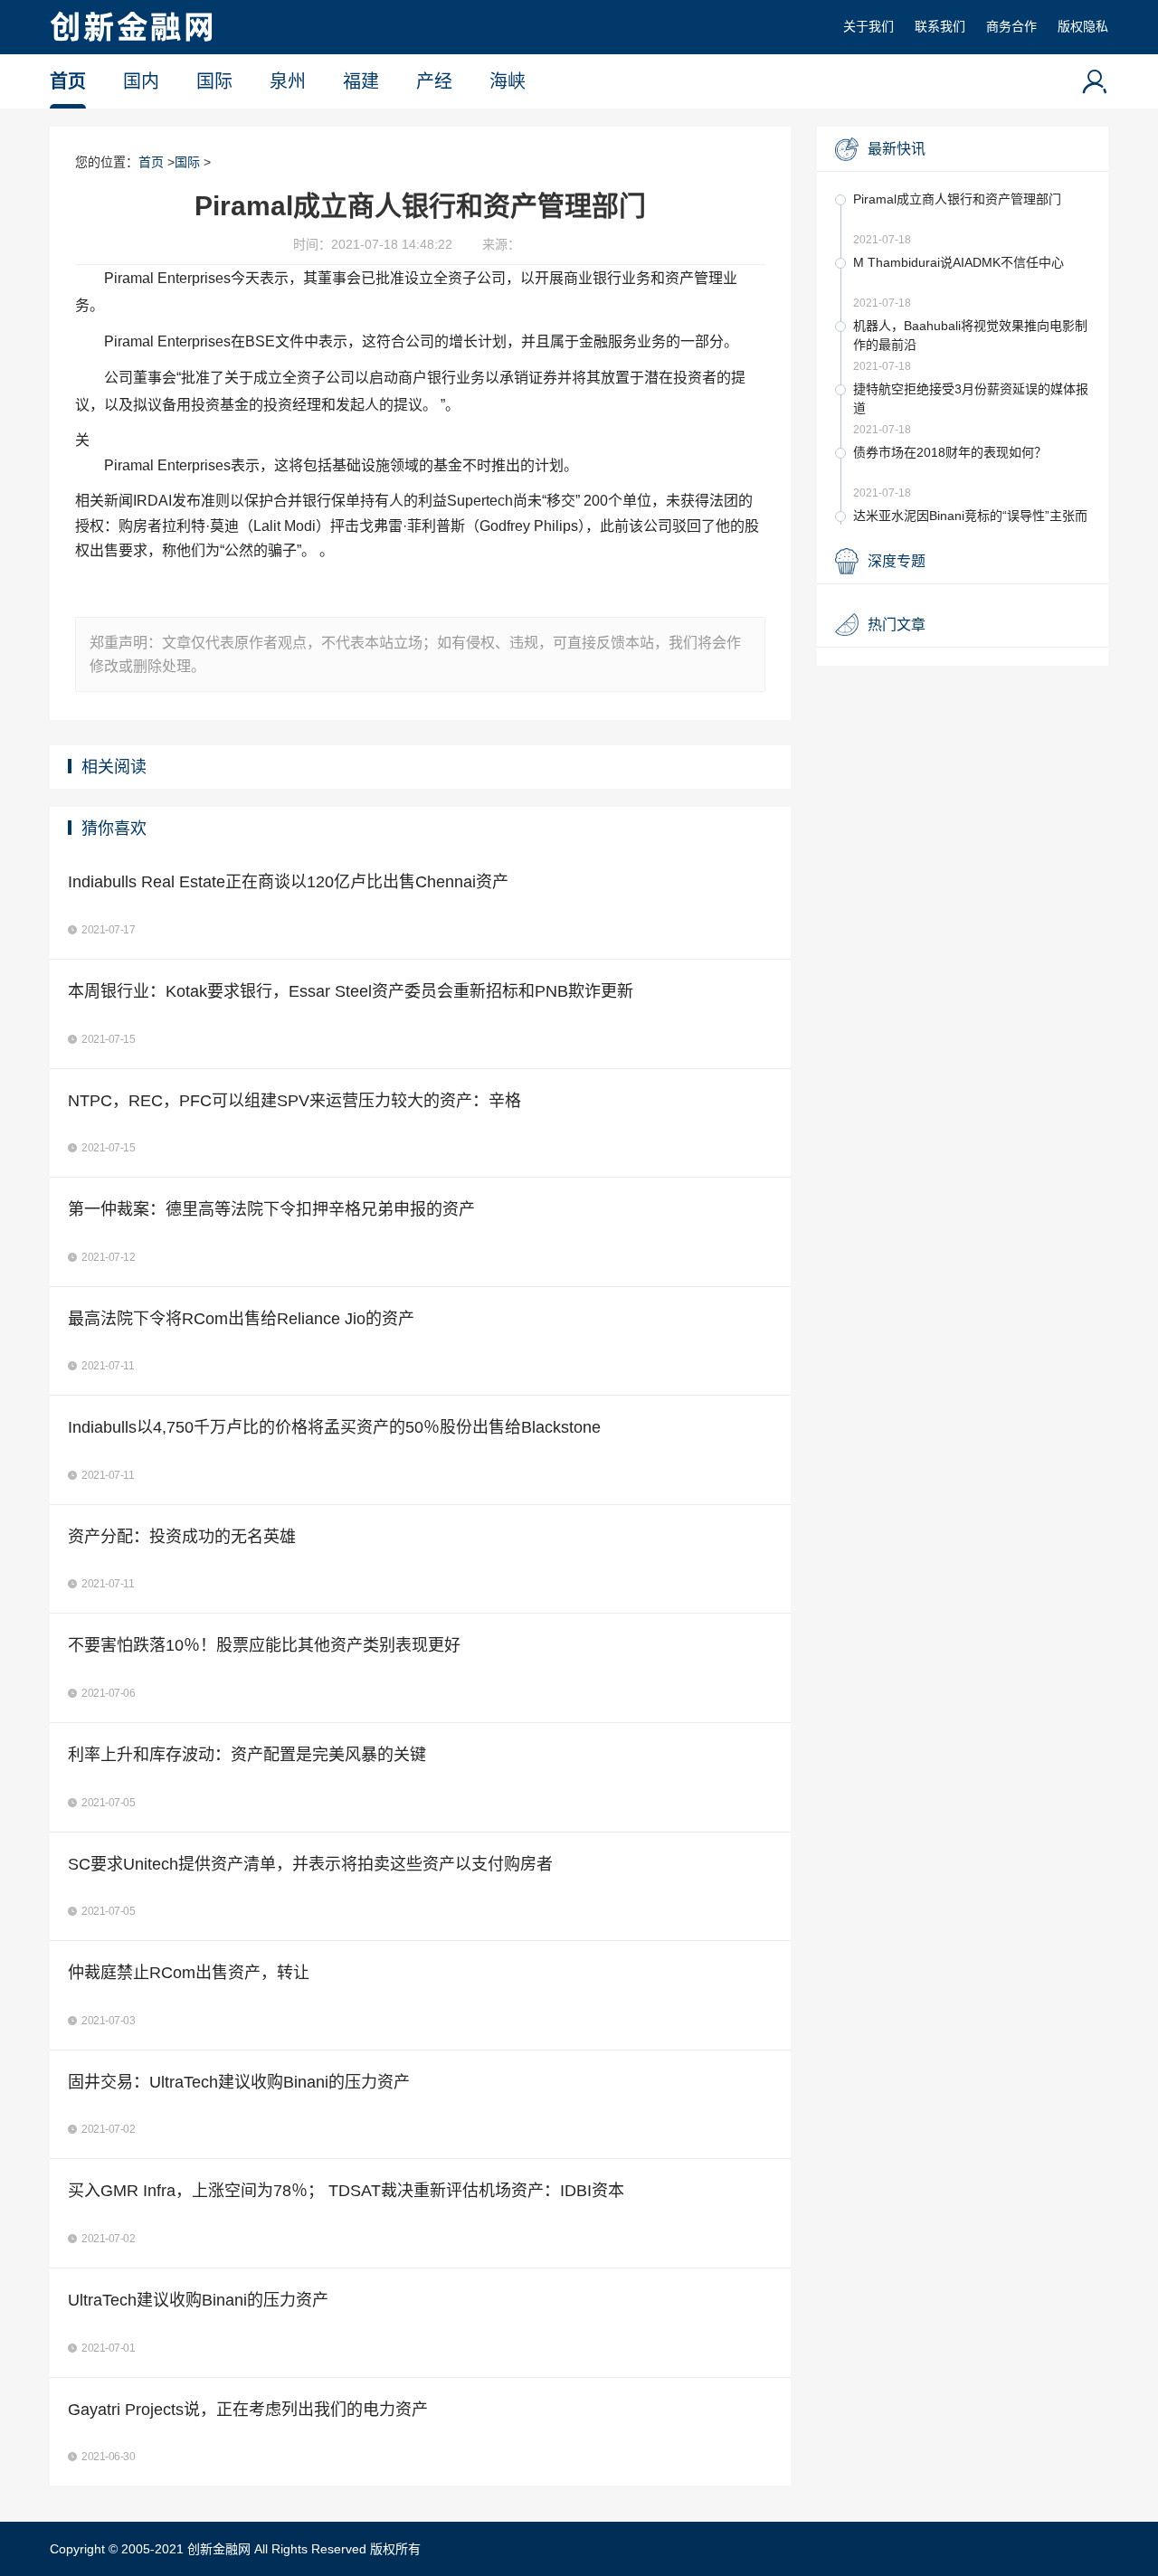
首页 (68, 81)
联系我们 (940, 26)
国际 (214, 81)
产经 (434, 81)
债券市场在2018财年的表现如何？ (950, 452)
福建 (361, 81)
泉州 (288, 81)
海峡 (508, 81)
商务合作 (1011, 26)
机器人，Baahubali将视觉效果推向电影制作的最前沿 (970, 335)
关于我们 (868, 26)
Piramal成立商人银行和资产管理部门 (957, 199)
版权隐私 (1083, 26)
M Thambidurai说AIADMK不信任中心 (959, 262)
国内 (141, 81)
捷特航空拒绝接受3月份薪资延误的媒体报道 (971, 398)
